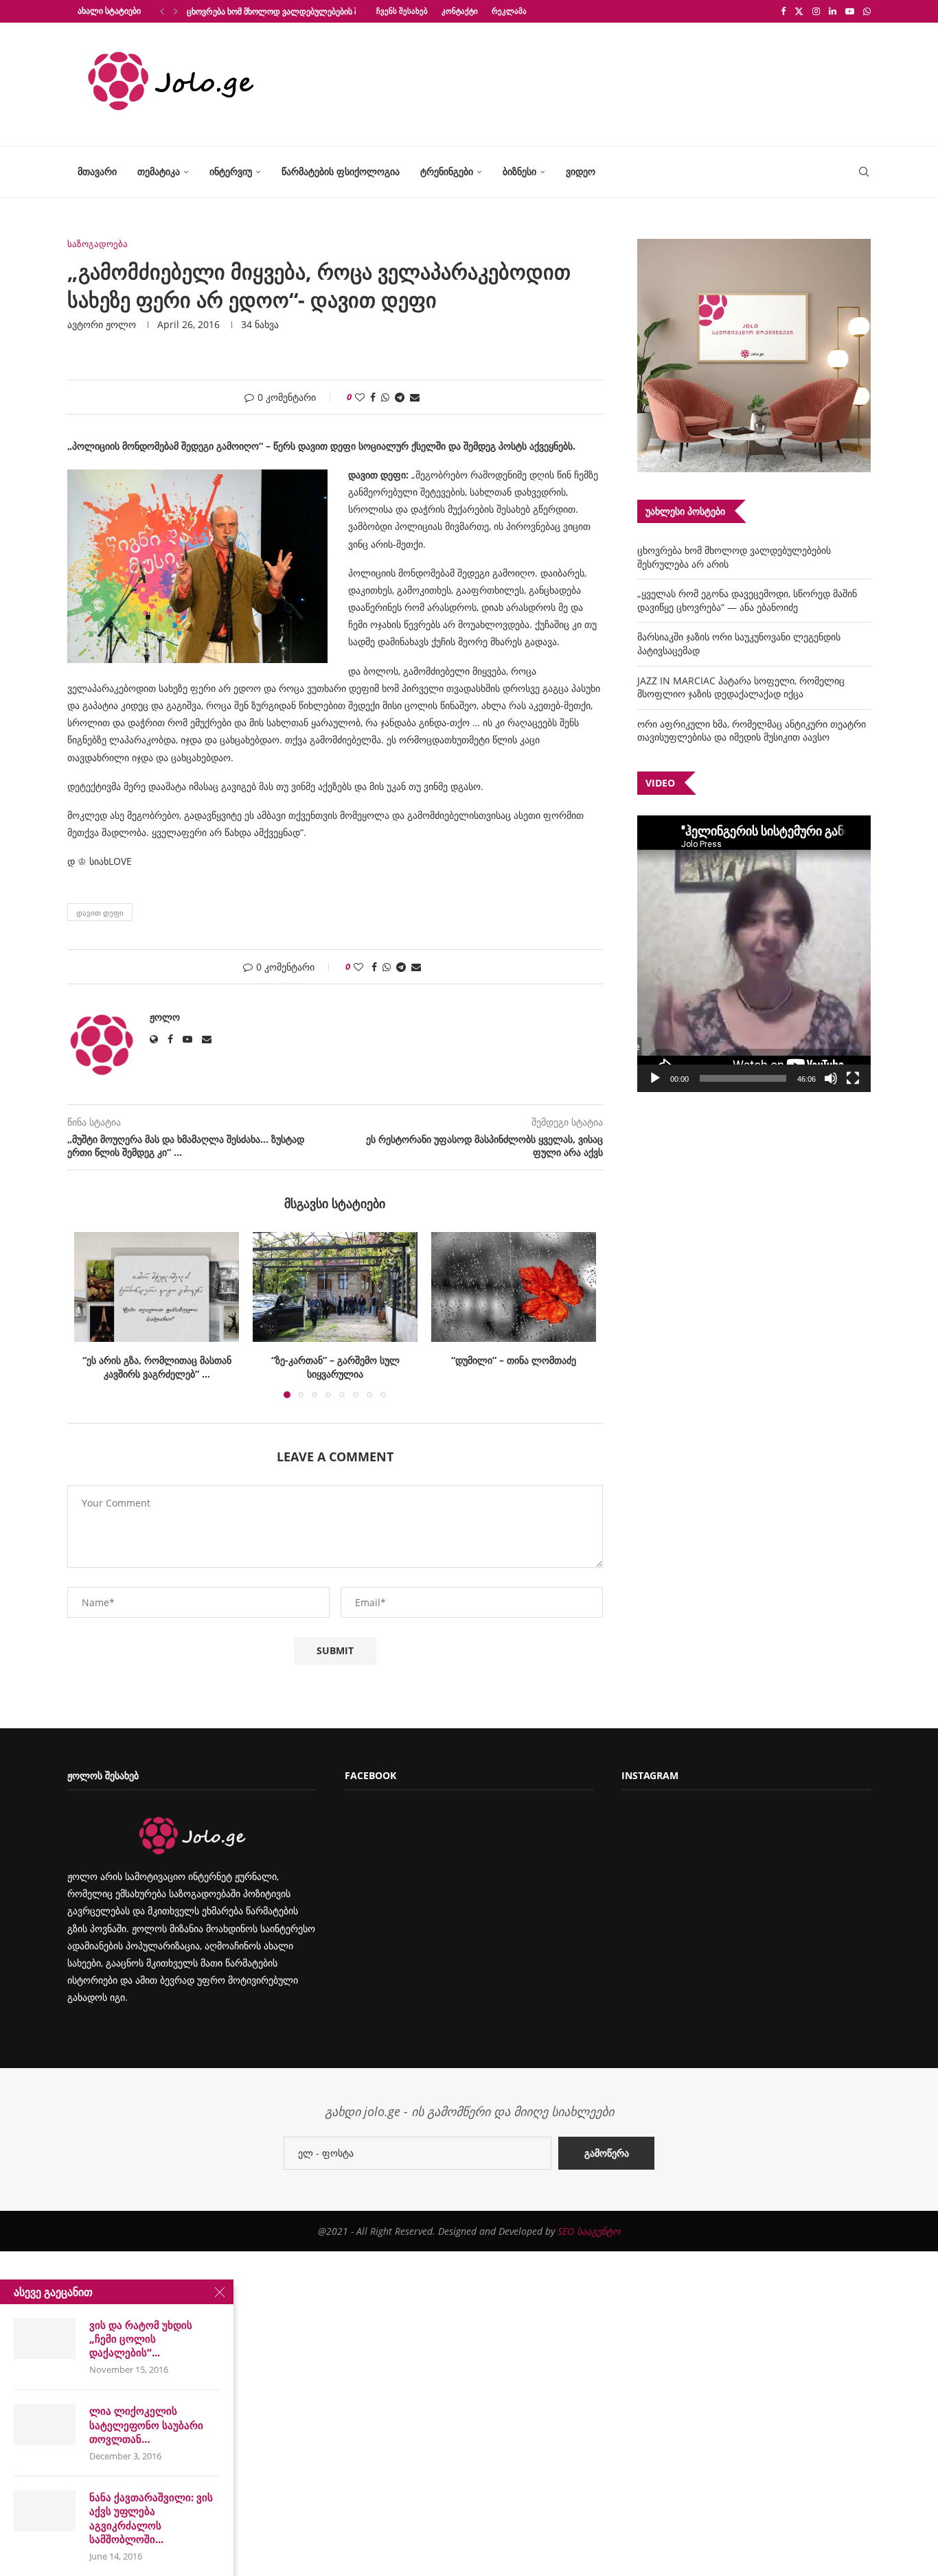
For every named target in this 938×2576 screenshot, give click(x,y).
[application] (754, 954)
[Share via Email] (415, 397)
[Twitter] (799, 11)
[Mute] (831, 1078)
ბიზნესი (519, 171)
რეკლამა (509, 11)
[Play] (655, 1078)
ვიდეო (581, 171)
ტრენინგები (447, 171)
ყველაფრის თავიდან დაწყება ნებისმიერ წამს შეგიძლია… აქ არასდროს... (514, 1373)
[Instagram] (816, 11)
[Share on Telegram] (400, 397)
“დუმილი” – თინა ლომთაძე (335, 1360)
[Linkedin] (833, 11)
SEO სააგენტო (589, 2245)
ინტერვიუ (231, 171)
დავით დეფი (100, 913)
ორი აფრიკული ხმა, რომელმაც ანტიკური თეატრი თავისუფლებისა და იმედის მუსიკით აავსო (752, 731)
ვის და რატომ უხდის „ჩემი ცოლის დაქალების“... (141, 2339)
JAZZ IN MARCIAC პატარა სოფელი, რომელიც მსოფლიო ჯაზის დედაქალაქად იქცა (741, 687)
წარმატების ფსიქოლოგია (341, 171)
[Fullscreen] (853, 1078)
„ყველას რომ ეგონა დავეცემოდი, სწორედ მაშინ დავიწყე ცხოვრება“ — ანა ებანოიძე (747, 600)
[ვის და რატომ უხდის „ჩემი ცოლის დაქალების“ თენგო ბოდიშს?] (45, 2339)
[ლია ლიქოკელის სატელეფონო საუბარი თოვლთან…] (45, 2424)
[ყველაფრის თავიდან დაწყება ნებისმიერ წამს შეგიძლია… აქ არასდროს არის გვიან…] (514, 1287)
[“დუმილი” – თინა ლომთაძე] (335, 1287)
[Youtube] (850, 11)
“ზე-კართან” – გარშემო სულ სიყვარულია (157, 1367)
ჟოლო (121, 324)
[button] (162, 11)
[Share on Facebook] (373, 397)
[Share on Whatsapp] (385, 397)
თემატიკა (159, 171)
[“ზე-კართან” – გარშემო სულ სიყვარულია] (157, 1287)
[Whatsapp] (867, 11)
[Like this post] (360, 397)
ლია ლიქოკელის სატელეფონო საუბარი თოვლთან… (146, 2425)
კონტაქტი (460, 11)
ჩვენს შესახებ (402, 11)
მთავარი (97, 171)
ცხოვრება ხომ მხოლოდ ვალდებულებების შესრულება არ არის (310, 11)
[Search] (864, 172)
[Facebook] (783, 11)
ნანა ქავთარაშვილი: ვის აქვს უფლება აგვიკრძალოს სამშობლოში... (151, 2518)
